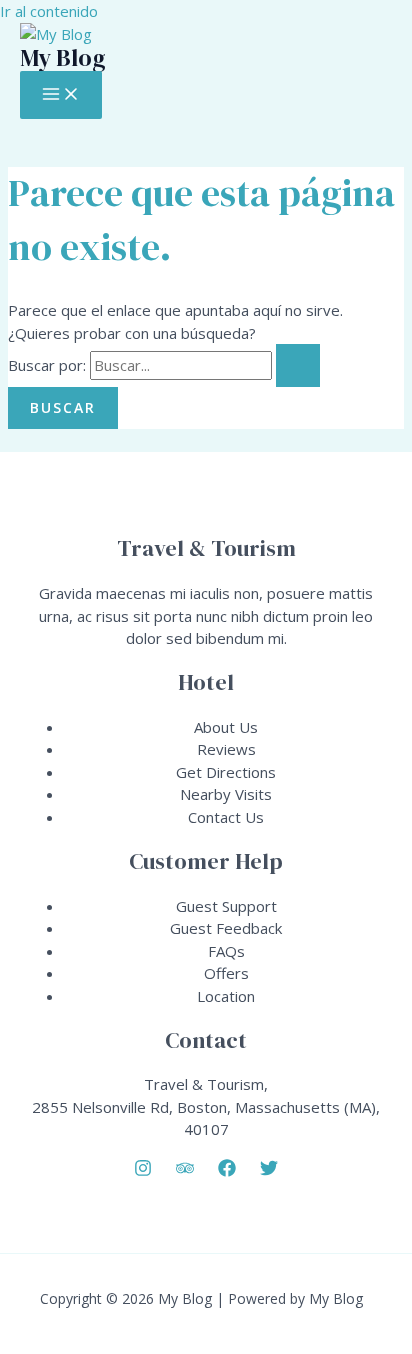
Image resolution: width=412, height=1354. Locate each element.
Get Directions (226, 772)
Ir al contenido (49, 11)
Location (226, 996)
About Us (226, 727)
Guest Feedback (226, 928)
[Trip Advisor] (185, 1171)
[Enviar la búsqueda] (298, 365)
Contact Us (226, 817)
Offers (226, 973)
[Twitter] (269, 1171)
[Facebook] (227, 1171)
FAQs (226, 951)
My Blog (63, 57)
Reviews (226, 749)
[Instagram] (143, 1171)
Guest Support (226, 906)
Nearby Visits (226, 794)
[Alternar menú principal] (61, 95)
